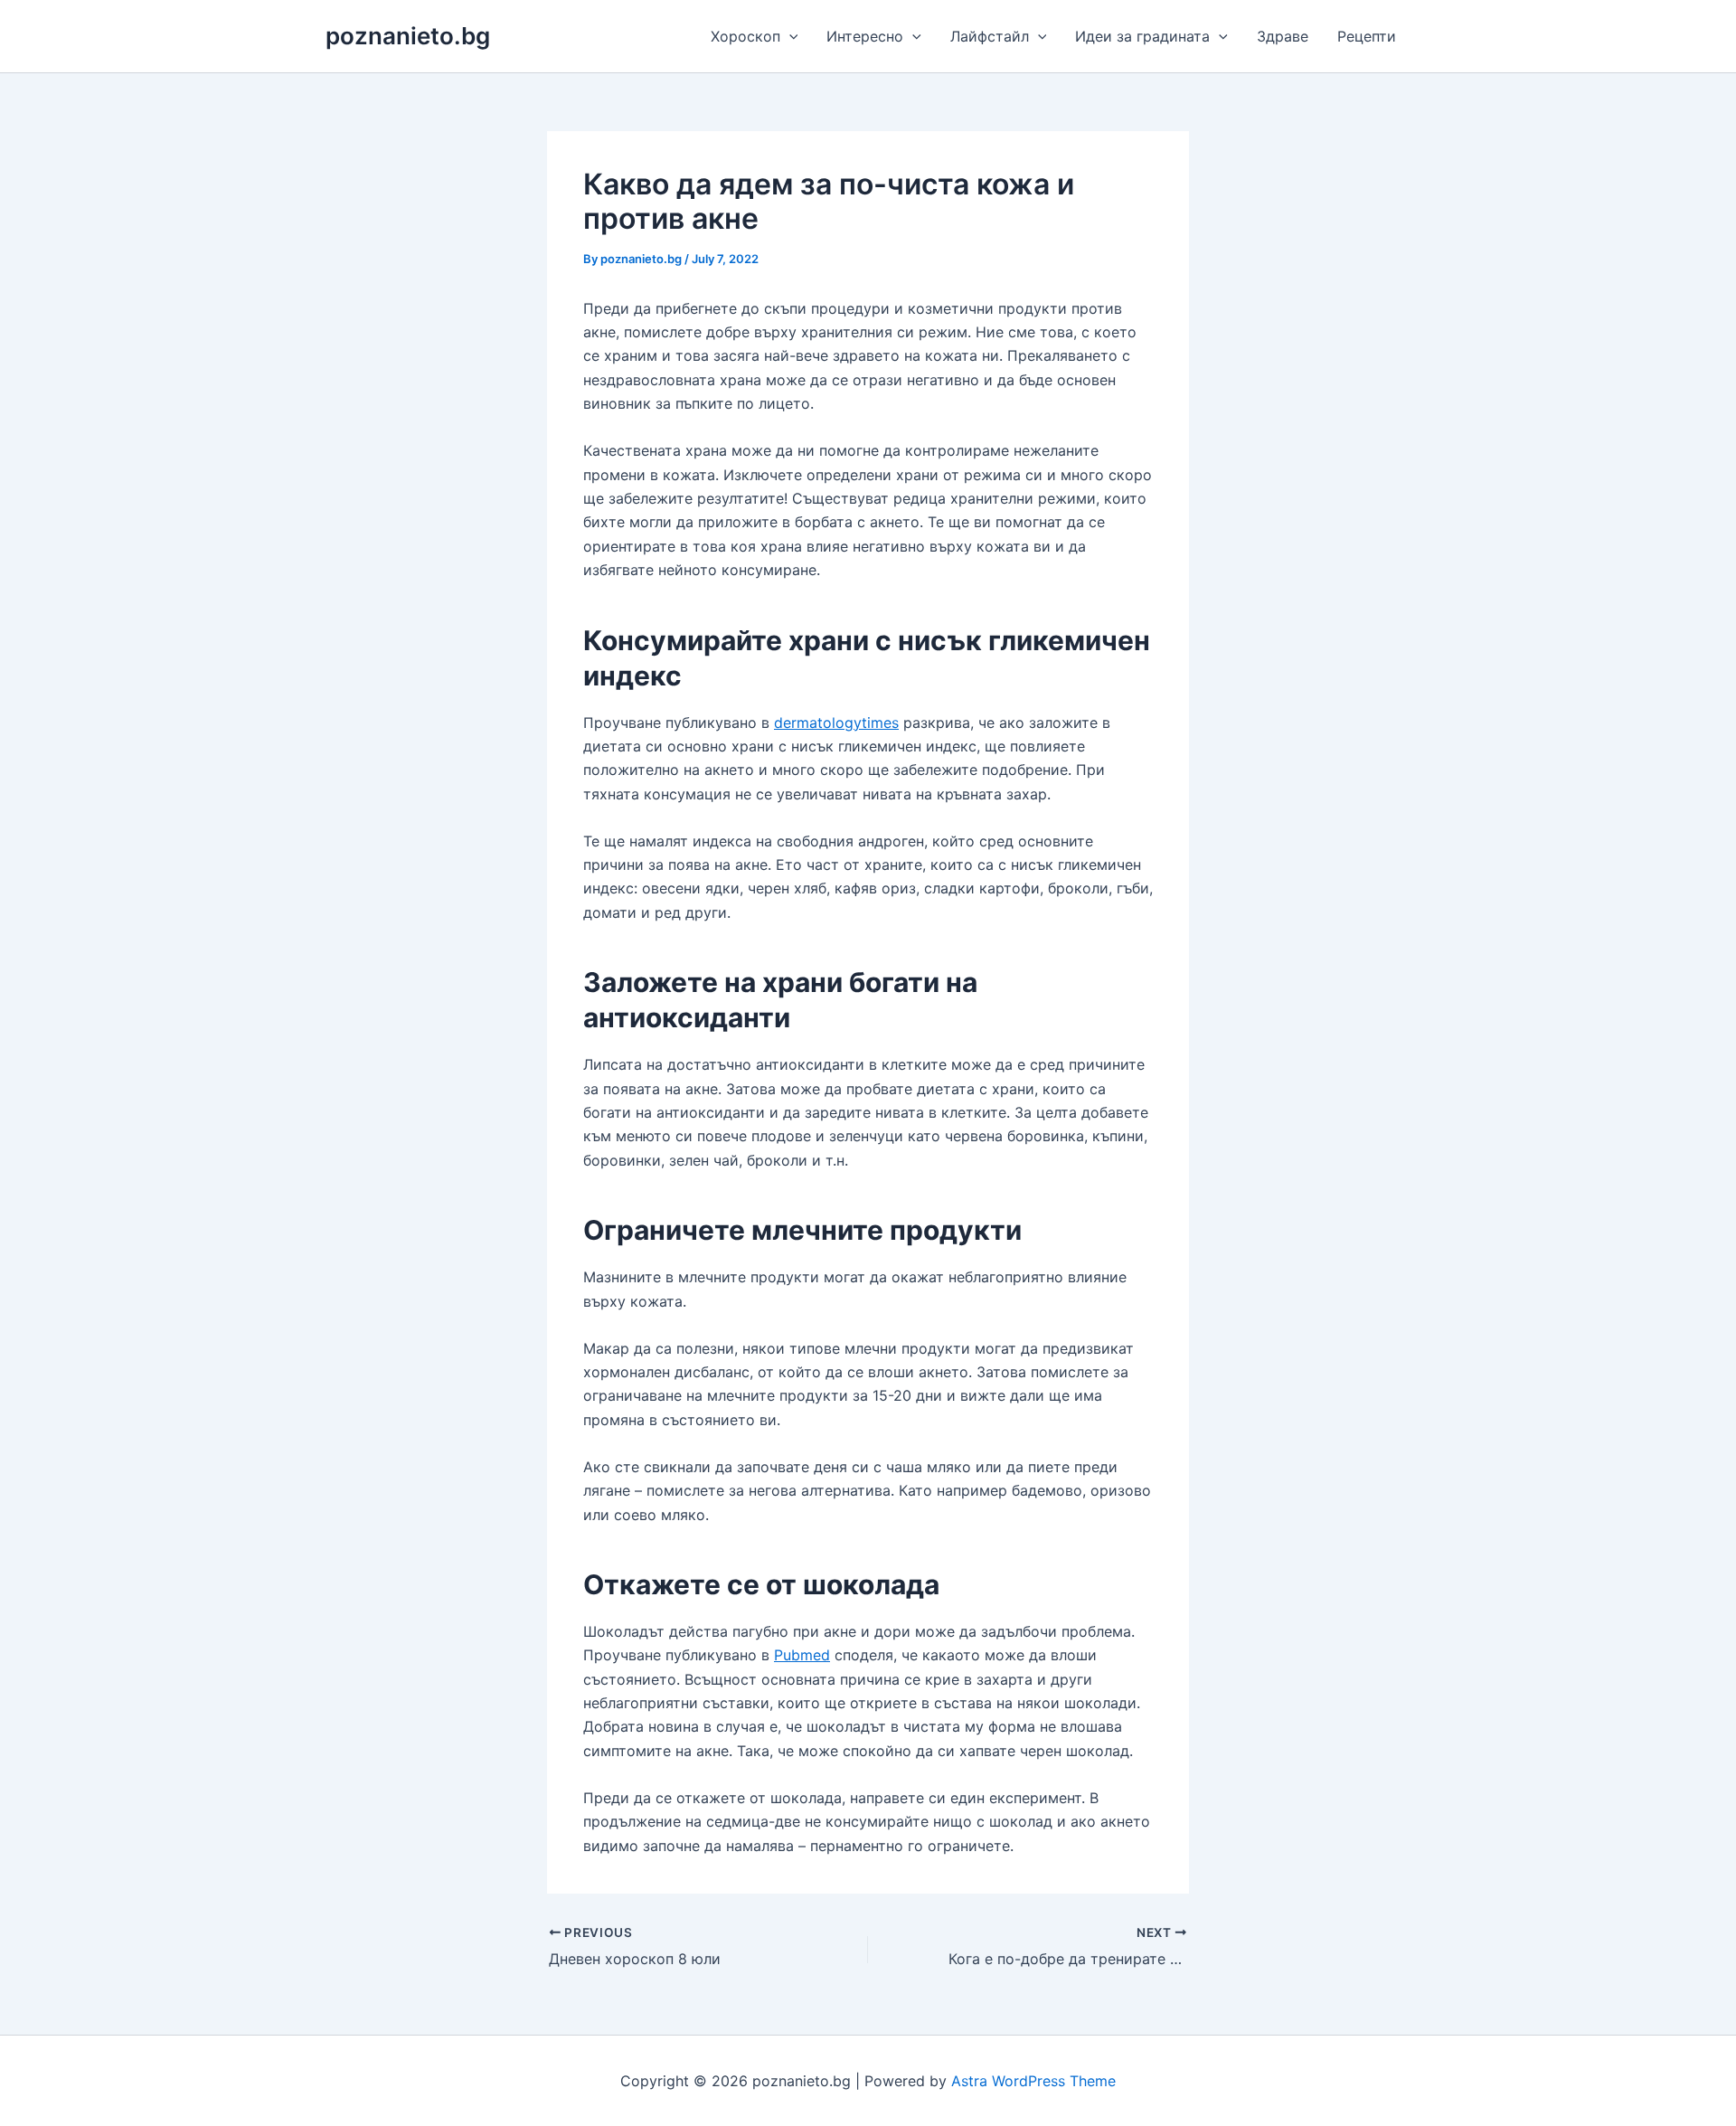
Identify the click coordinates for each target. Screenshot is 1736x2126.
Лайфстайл (990, 36)
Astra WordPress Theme (1033, 2081)
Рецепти (1367, 36)
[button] (789, 36)
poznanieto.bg (408, 36)
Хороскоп (745, 36)
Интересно (865, 36)
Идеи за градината (1142, 36)
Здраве (1283, 36)
